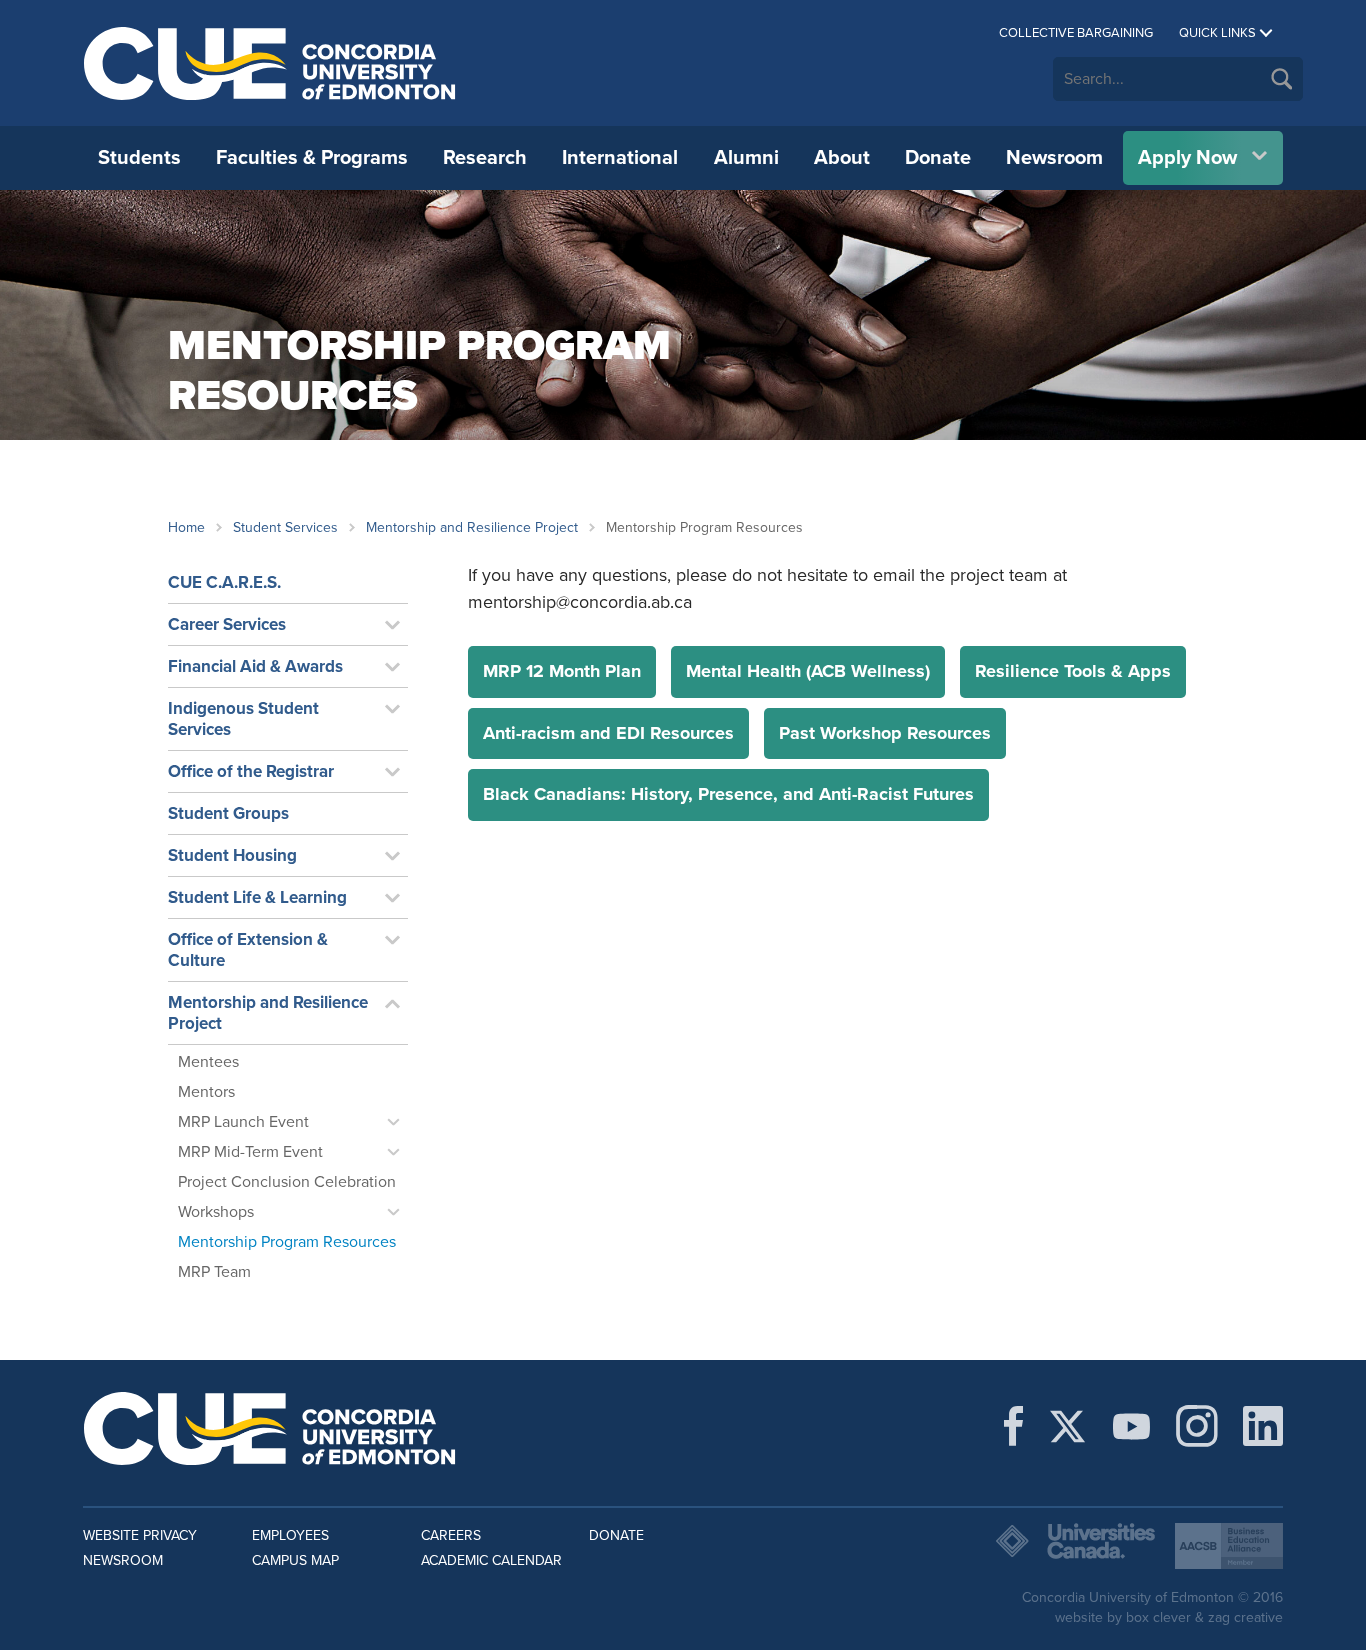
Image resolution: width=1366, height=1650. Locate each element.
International (620, 158)
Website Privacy (140, 1535)
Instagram (1197, 1426)
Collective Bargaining (1076, 33)
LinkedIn (1263, 1426)
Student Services (285, 527)
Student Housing (232, 855)
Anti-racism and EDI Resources (608, 733)
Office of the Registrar (251, 771)
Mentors (206, 1092)
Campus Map (295, 1560)
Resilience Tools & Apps (1073, 671)
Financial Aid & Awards (255, 666)
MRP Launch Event (243, 1122)
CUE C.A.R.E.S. (224, 582)
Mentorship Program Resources (287, 1242)
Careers (451, 1535)
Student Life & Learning (257, 897)
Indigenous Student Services (243, 719)
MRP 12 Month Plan (562, 671)
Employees (290, 1535)
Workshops (216, 1212)
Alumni (746, 158)
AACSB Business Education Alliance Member (1229, 1546)
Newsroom (1054, 158)
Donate (938, 158)
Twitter (1067, 1426)
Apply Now (1187, 158)
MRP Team (214, 1272)
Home (186, 527)
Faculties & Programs (312, 158)
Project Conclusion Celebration (287, 1182)
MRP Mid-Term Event (250, 1152)
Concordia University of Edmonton (270, 63)
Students (139, 158)
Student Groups (228, 813)
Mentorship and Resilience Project (472, 527)
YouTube (1131, 1426)
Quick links (1217, 33)
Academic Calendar (491, 1560)
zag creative (1245, 1617)
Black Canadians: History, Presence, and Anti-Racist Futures (728, 794)
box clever (1158, 1617)
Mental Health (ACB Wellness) (808, 671)
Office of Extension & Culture (248, 950)
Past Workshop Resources (885, 733)
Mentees (208, 1062)
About (842, 158)
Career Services (227, 624)
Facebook (1013, 1426)
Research (485, 158)
